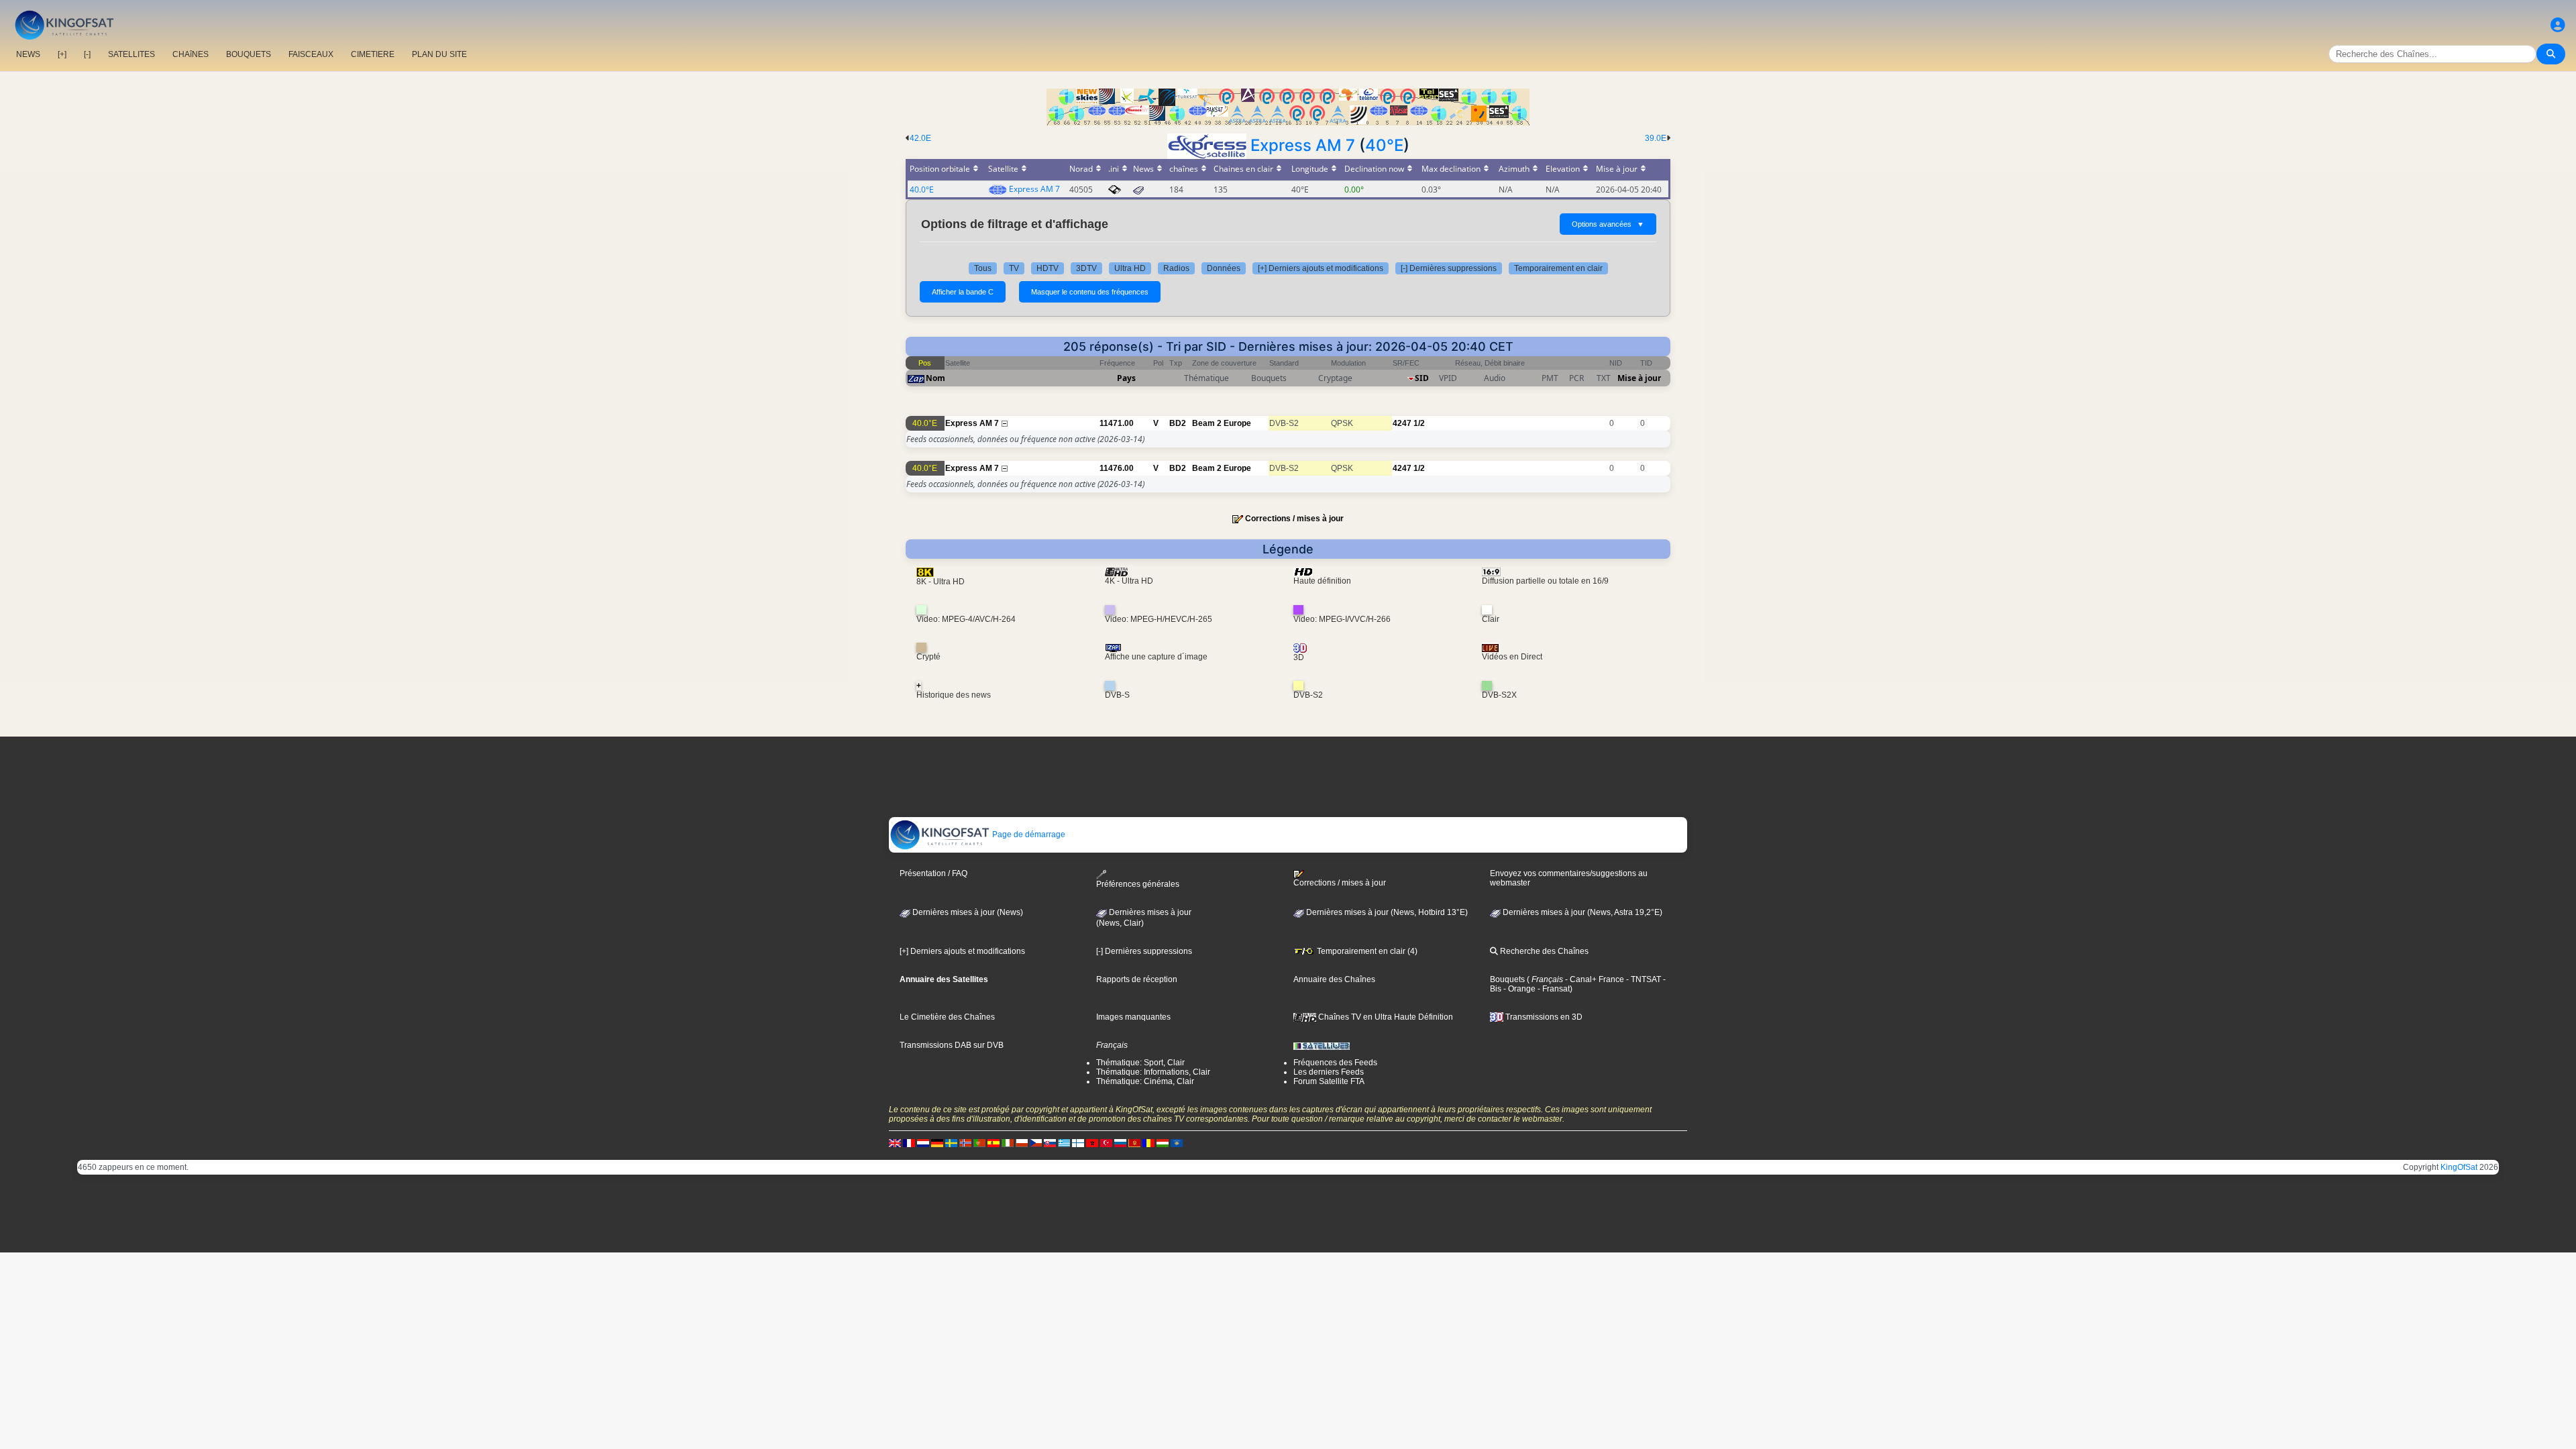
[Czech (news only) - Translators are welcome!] (1036, 1142)
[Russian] (1120, 1142)
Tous (983, 268)
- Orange (1518, 989)
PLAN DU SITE (439, 54)
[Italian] (1008, 1142)
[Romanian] (1148, 1142)
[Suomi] (1078, 1142)
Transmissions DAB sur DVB (952, 1045)
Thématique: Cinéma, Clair (1145, 1081)
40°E (1384, 145)
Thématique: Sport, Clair (1140, 1063)
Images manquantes (1133, 1017)
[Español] (994, 1142)
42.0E (920, 138)
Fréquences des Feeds (1335, 1063)
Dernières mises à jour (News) (967, 912)
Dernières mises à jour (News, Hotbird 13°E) (1386, 912)
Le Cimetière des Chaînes (947, 1017)
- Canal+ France (1594, 979)
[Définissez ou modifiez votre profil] (2558, 25)
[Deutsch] (937, 1142)
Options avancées (1608, 224)
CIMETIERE (373, 54)
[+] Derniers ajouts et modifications (1321, 268)
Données (1224, 268)
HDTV (1048, 268)
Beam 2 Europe (1222, 423)
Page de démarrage (1028, 835)
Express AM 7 (1303, 145)
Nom (935, 378)
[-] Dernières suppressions (1449, 268)
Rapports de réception (1137, 979)
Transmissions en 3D (1543, 1017)
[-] (87, 54)
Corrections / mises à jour (1294, 519)
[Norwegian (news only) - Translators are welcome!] (965, 1142)
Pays (1126, 378)
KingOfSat (2459, 1167)
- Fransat (1553, 989)
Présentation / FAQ (933, 873)
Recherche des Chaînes (1543, 951)
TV (1014, 268)
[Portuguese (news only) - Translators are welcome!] (979, 1142)
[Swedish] (951, 1142)
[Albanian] (1177, 1142)
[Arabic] (1092, 1142)
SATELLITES (131, 54)
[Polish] (1022, 1142)
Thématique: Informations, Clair (1153, 1072)
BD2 (1178, 423)
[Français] (909, 1142)
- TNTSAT (1643, 979)
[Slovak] (1050, 1142)
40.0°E (922, 190)
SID (1422, 378)
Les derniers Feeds (1329, 1072)
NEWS (28, 54)
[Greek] (1064, 1142)
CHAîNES (191, 54)
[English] (895, 1142)
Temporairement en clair (1558, 268)
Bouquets (1507, 979)
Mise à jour (1639, 378)
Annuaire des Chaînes (1334, 979)
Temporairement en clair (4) (1366, 951)
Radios (1176, 268)
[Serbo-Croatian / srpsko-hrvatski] (1134, 1142)
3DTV (1086, 268)
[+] (62, 54)
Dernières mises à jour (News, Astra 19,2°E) (1581, 912)
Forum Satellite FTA (1329, 1081)
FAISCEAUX (311, 54)
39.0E (1656, 138)
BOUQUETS (249, 54)
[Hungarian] (1163, 1142)
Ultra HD (1130, 268)
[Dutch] (923, 1142)
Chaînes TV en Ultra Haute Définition (1385, 1017)
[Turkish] (1106, 1142)
